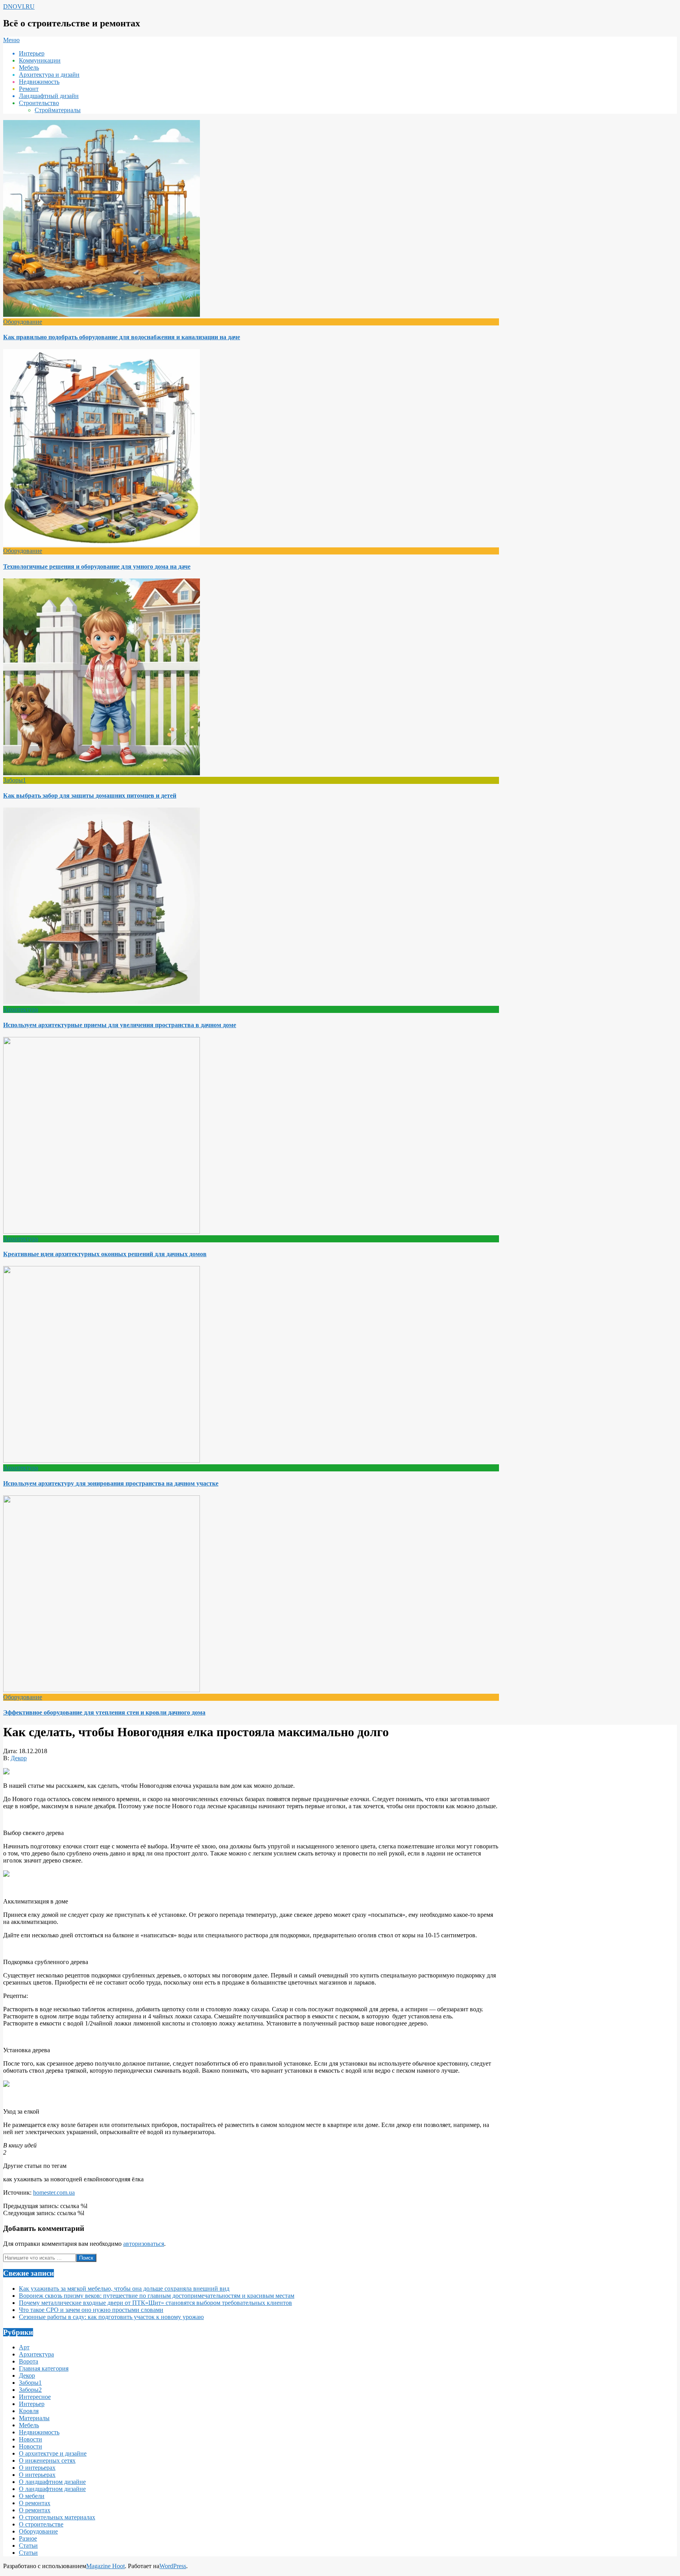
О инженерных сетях (47, 2461)
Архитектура (21, 1009)
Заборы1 (15, 780)
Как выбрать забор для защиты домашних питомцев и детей (90, 796)
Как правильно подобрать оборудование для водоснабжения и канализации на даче (122, 337)
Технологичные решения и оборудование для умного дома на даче (97, 566)
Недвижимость (39, 2432)
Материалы (34, 2418)
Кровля (29, 2411)
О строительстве (41, 2524)
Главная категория (44, 2368)
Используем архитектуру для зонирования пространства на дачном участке (111, 1483)
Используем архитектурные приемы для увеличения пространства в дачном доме (120, 1025)
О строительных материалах (57, 2517)
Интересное (35, 2397)
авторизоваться (144, 2244)
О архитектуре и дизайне (53, 2453)
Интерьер (32, 2404)
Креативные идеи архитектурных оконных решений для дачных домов (105, 1254)
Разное (28, 2538)
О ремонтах (35, 2503)
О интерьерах (37, 2468)
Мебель (29, 2425)
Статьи (28, 2546)
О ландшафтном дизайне (52, 2482)
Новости (30, 2439)
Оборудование (23, 322)
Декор (19, 1758)
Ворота (29, 2361)
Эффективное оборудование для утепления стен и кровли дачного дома (104, 1712)
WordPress (173, 2566)
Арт (24, 2347)
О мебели (32, 2496)
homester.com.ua (54, 2193)
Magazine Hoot (105, 2566)
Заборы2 (30, 2390)
